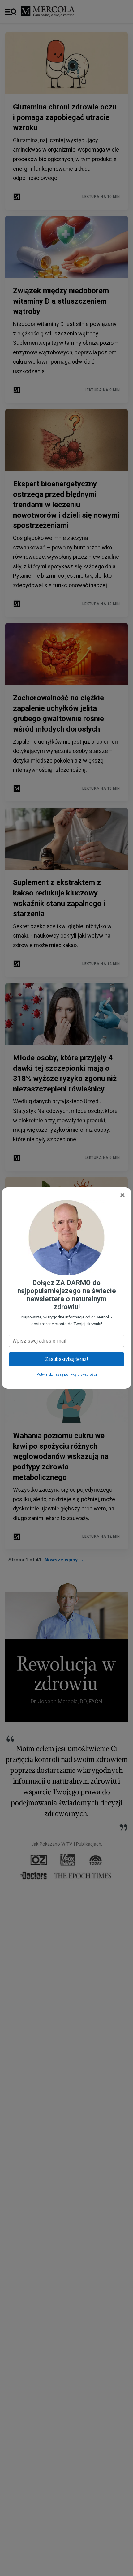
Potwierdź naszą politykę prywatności (67, 1375)
